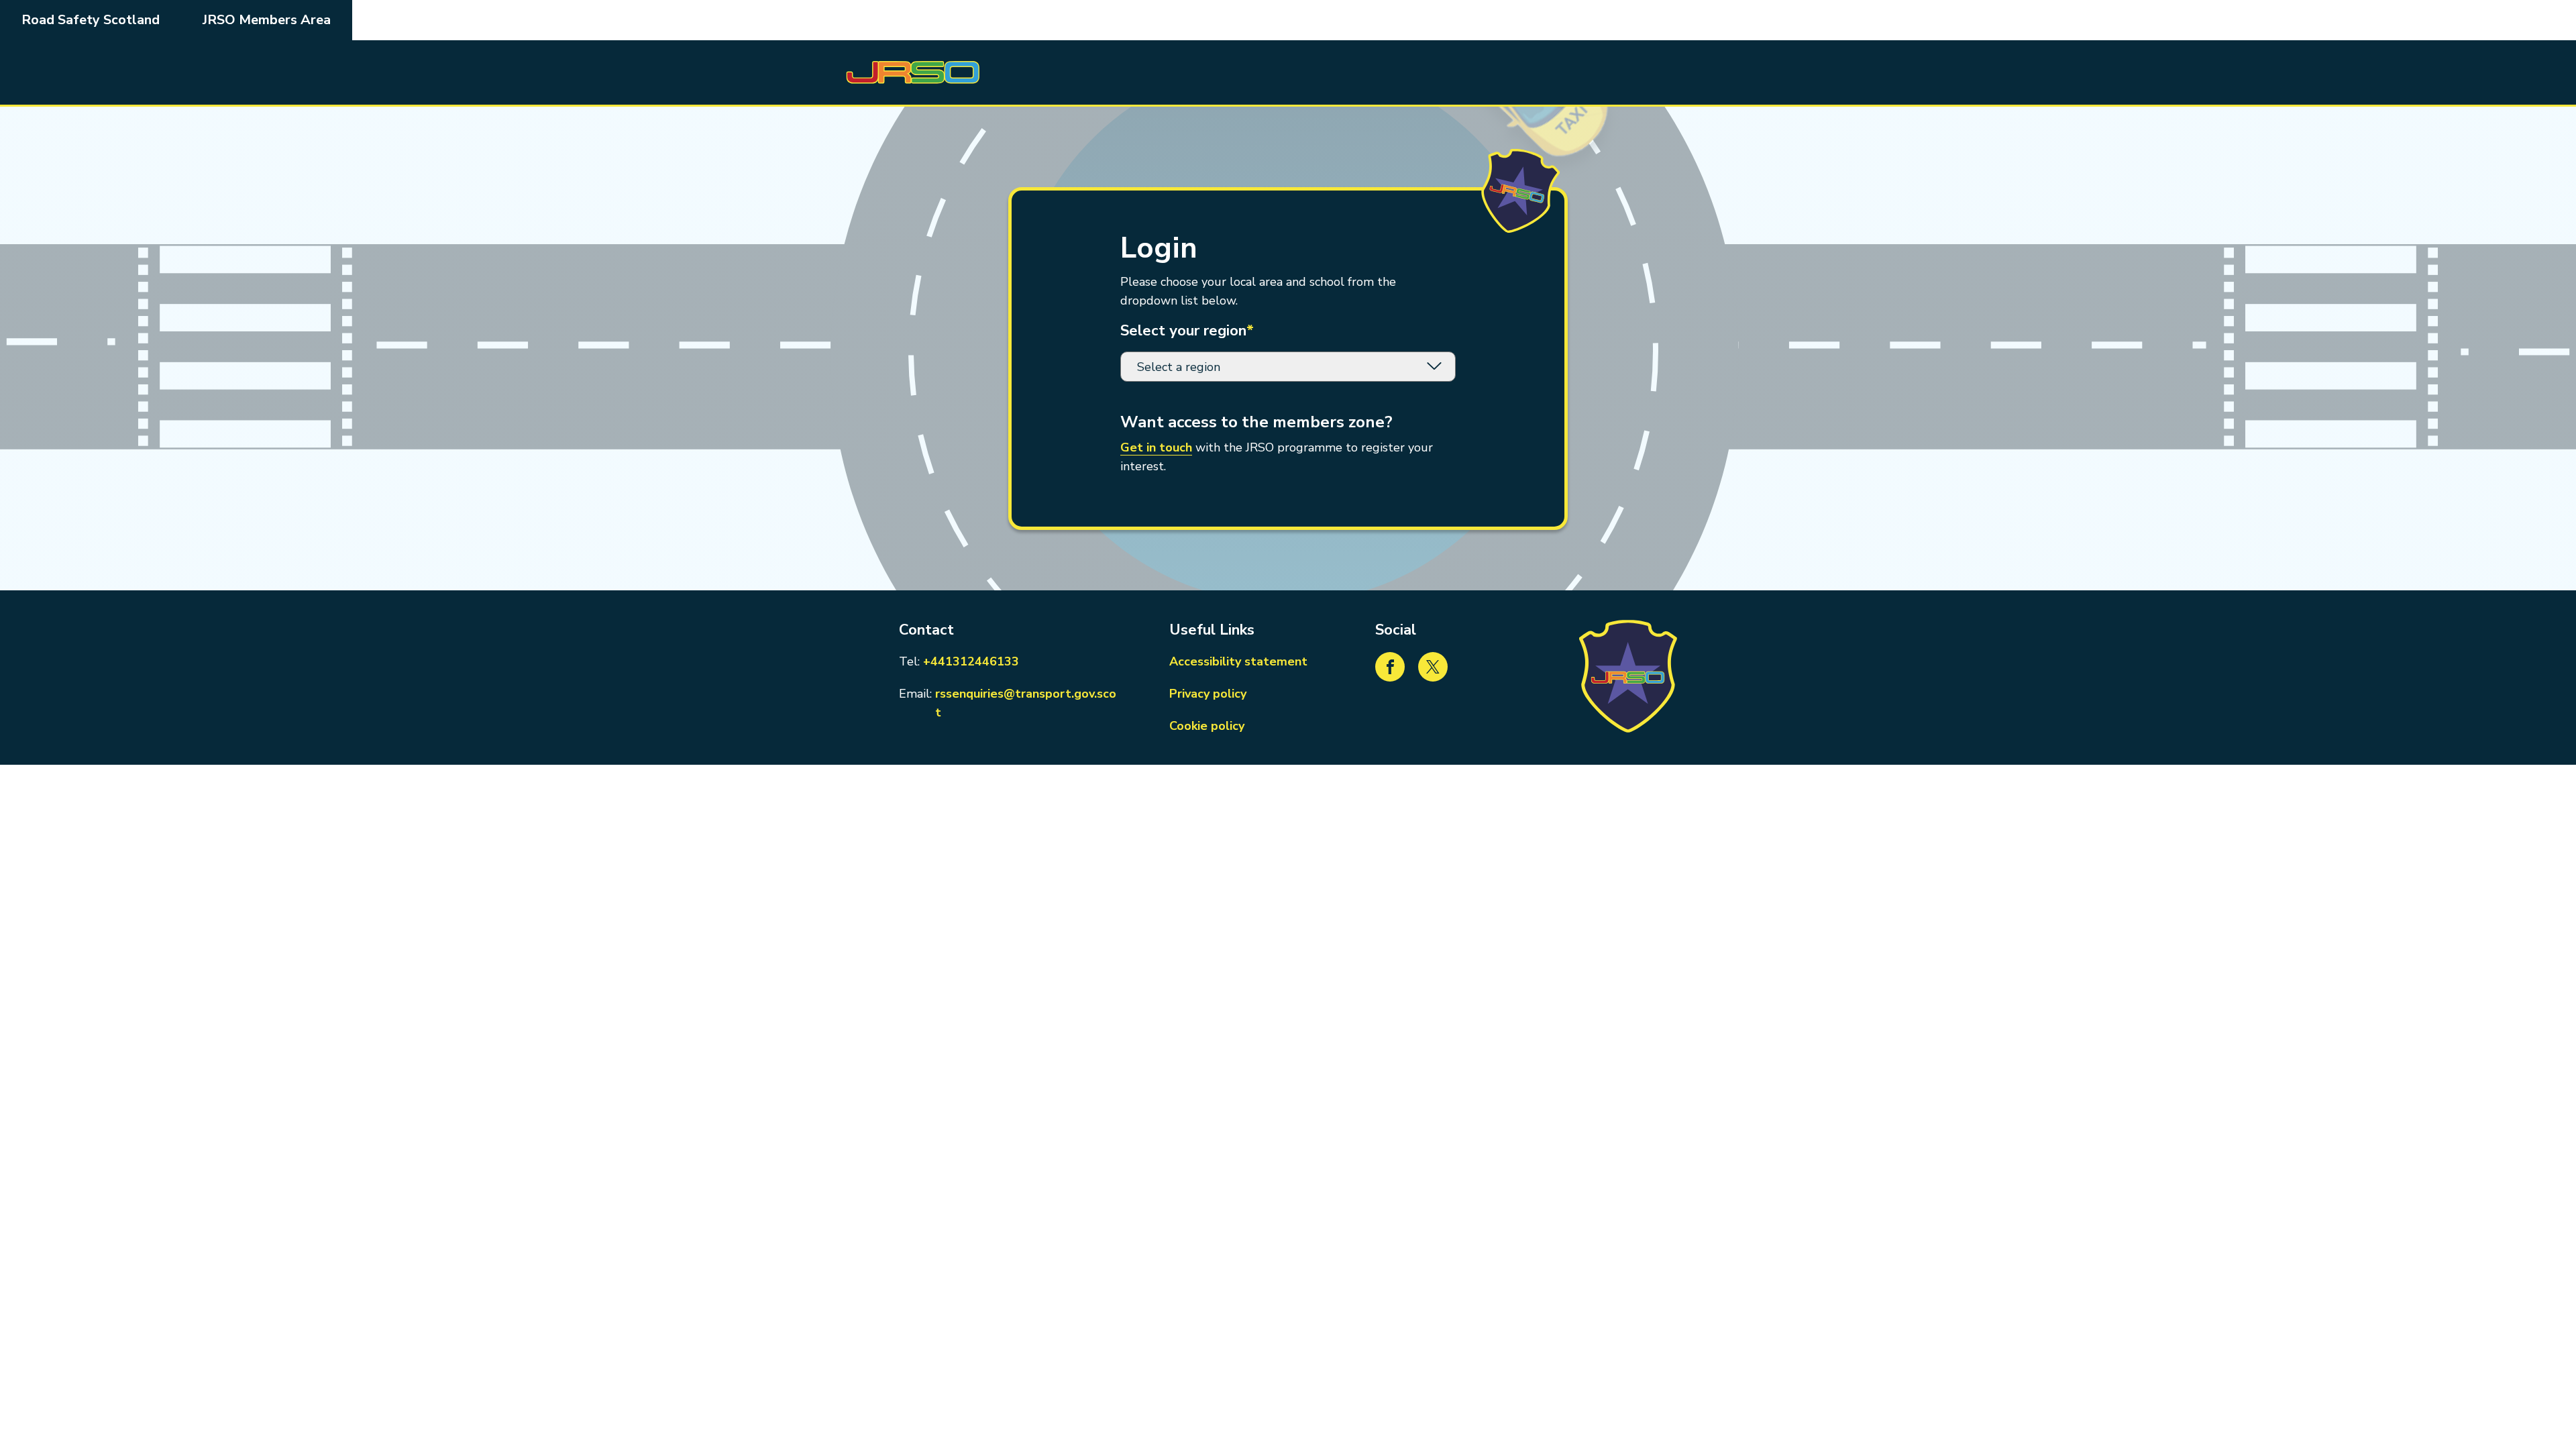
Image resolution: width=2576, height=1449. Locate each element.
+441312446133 (971, 661)
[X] (1433, 667)
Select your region (1187, 331)
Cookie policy (1207, 726)
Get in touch (1156, 447)
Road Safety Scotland (91, 20)
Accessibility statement (1238, 661)
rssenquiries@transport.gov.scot (1028, 703)
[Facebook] (1390, 667)
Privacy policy (1208, 694)
